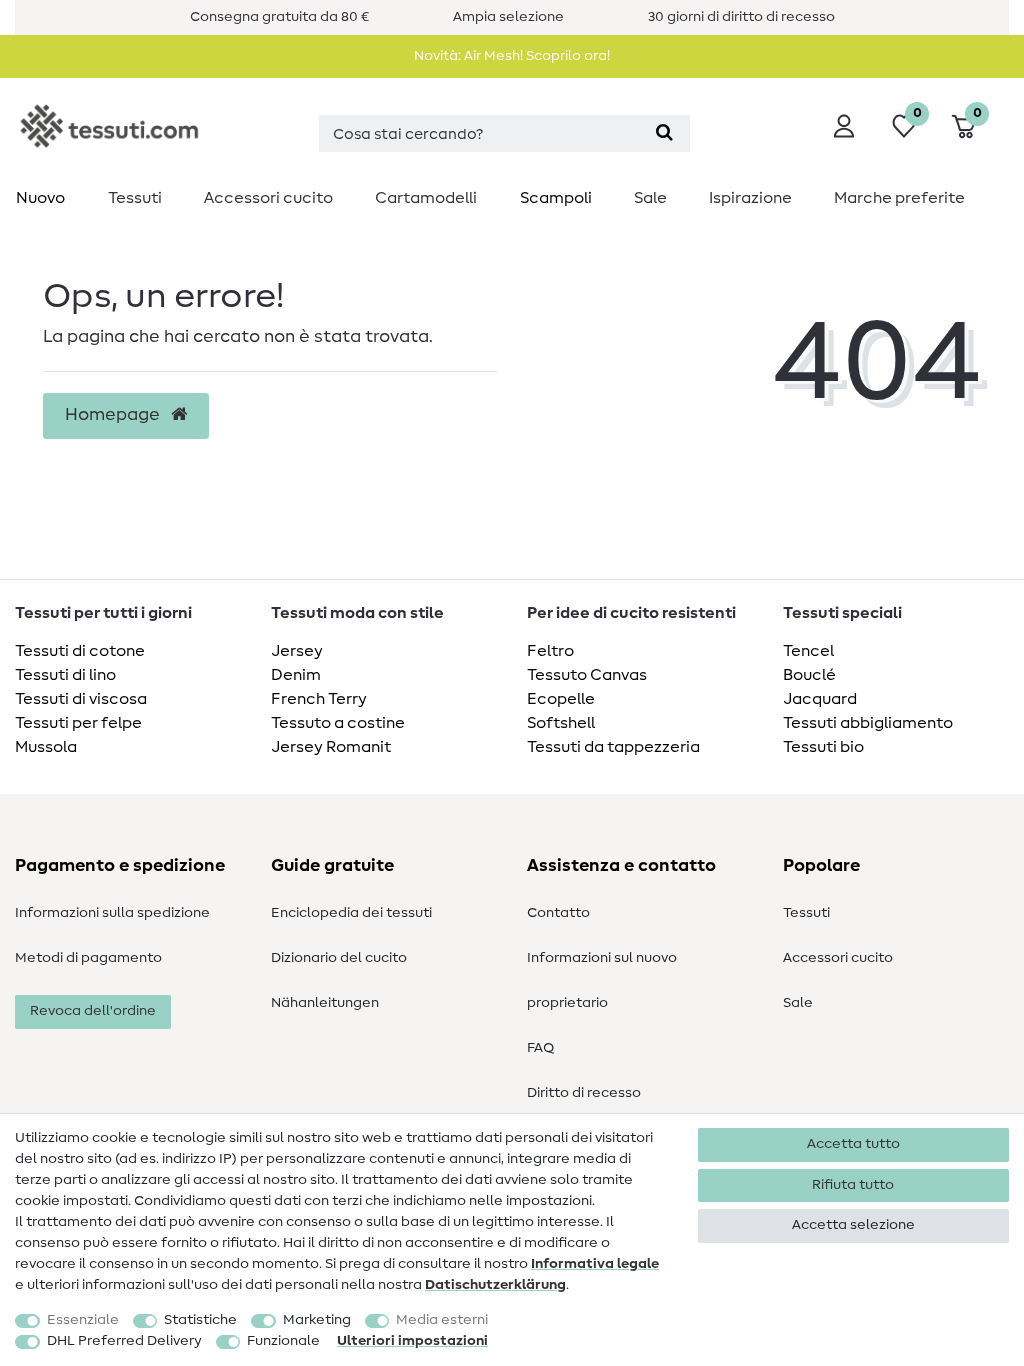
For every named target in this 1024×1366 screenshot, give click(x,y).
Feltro (550, 651)
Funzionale (283, 1341)
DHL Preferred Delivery (124, 1341)
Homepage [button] (114, 415)
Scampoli (556, 198)
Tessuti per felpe (78, 723)
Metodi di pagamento (88, 958)
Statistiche (200, 1320)
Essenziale (83, 1320)
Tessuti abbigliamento (868, 723)
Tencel (808, 651)
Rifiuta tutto (853, 1185)
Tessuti (135, 198)
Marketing (317, 1320)
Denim (296, 675)
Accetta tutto (853, 1144)
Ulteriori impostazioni (412, 1341)
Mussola (46, 747)
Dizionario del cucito (339, 958)
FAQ (540, 1048)
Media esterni (442, 1320)
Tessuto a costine (338, 723)
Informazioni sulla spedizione (112, 913)
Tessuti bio (823, 747)
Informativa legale (595, 1264)
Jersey (297, 651)
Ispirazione (750, 198)
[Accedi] (844, 126)
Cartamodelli (426, 198)
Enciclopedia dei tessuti (351, 913)
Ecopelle (561, 699)
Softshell (561, 723)
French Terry (319, 699)
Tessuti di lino (65, 675)
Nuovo (40, 198)
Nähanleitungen (325, 1003)
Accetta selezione (853, 1225)
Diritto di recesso (584, 1093)
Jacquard (820, 699)
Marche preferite (899, 198)
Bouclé (809, 675)
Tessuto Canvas (587, 675)
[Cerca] (664, 133)
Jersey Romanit (331, 747)
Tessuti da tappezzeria (613, 747)
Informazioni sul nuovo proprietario (602, 980)
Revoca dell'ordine (93, 1011)
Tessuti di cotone (80, 651)
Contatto (558, 913)
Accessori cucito (268, 198)
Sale (650, 198)
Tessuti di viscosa (81, 699)
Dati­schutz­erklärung (495, 1285)
